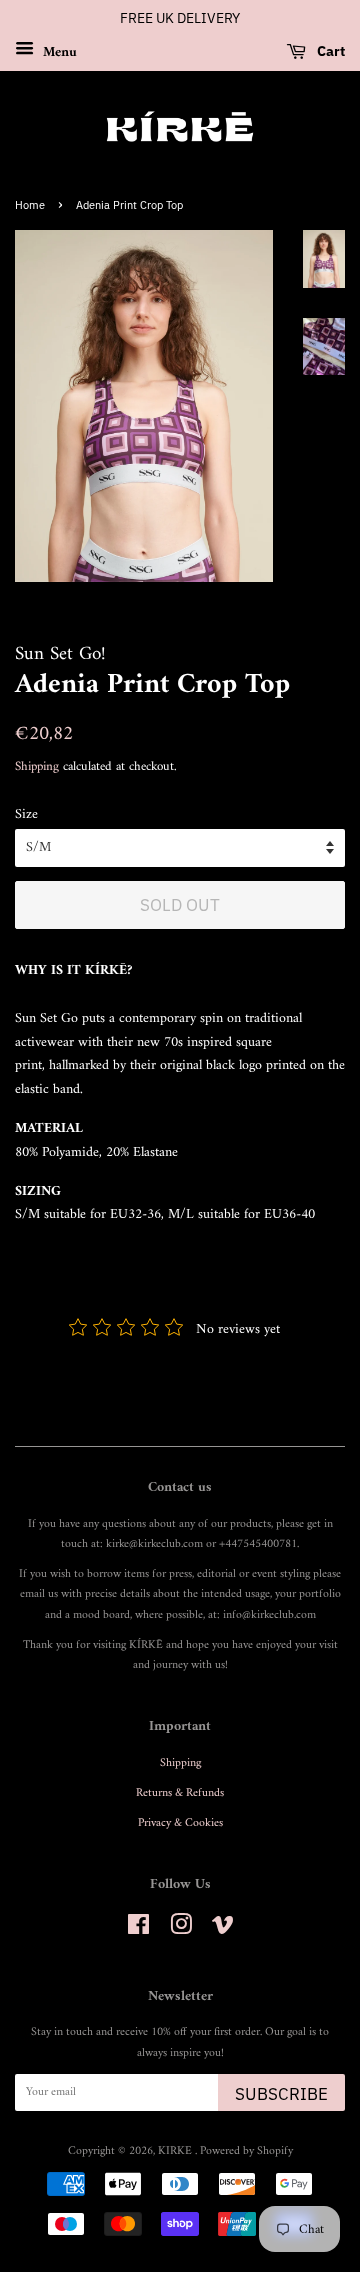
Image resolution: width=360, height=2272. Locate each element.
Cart (329, 51)
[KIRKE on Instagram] (181, 1930)
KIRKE (176, 2151)
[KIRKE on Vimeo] (223, 1930)
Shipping (37, 766)
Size (26, 815)
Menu (58, 51)
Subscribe (281, 2094)
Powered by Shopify (246, 2151)
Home (30, 205)
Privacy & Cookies (180, 1823)
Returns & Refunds (180, 1793)
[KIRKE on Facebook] (138, 1930)
